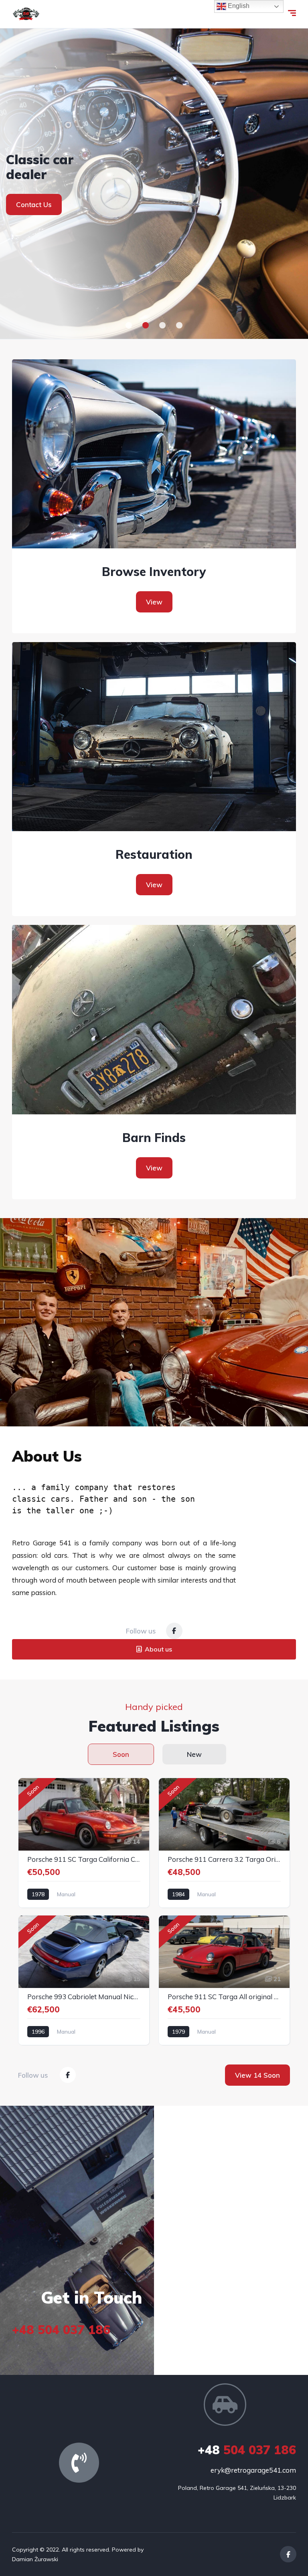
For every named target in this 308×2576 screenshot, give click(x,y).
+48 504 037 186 (61, 2330)
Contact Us (34, 212)
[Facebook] (174, 1631)
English (238, 6)
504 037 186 (247, 2450)
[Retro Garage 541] (26, 14)
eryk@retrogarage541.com (253, 2470)
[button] (129, 325)
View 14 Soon (257, 2075)
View (154, 602)
